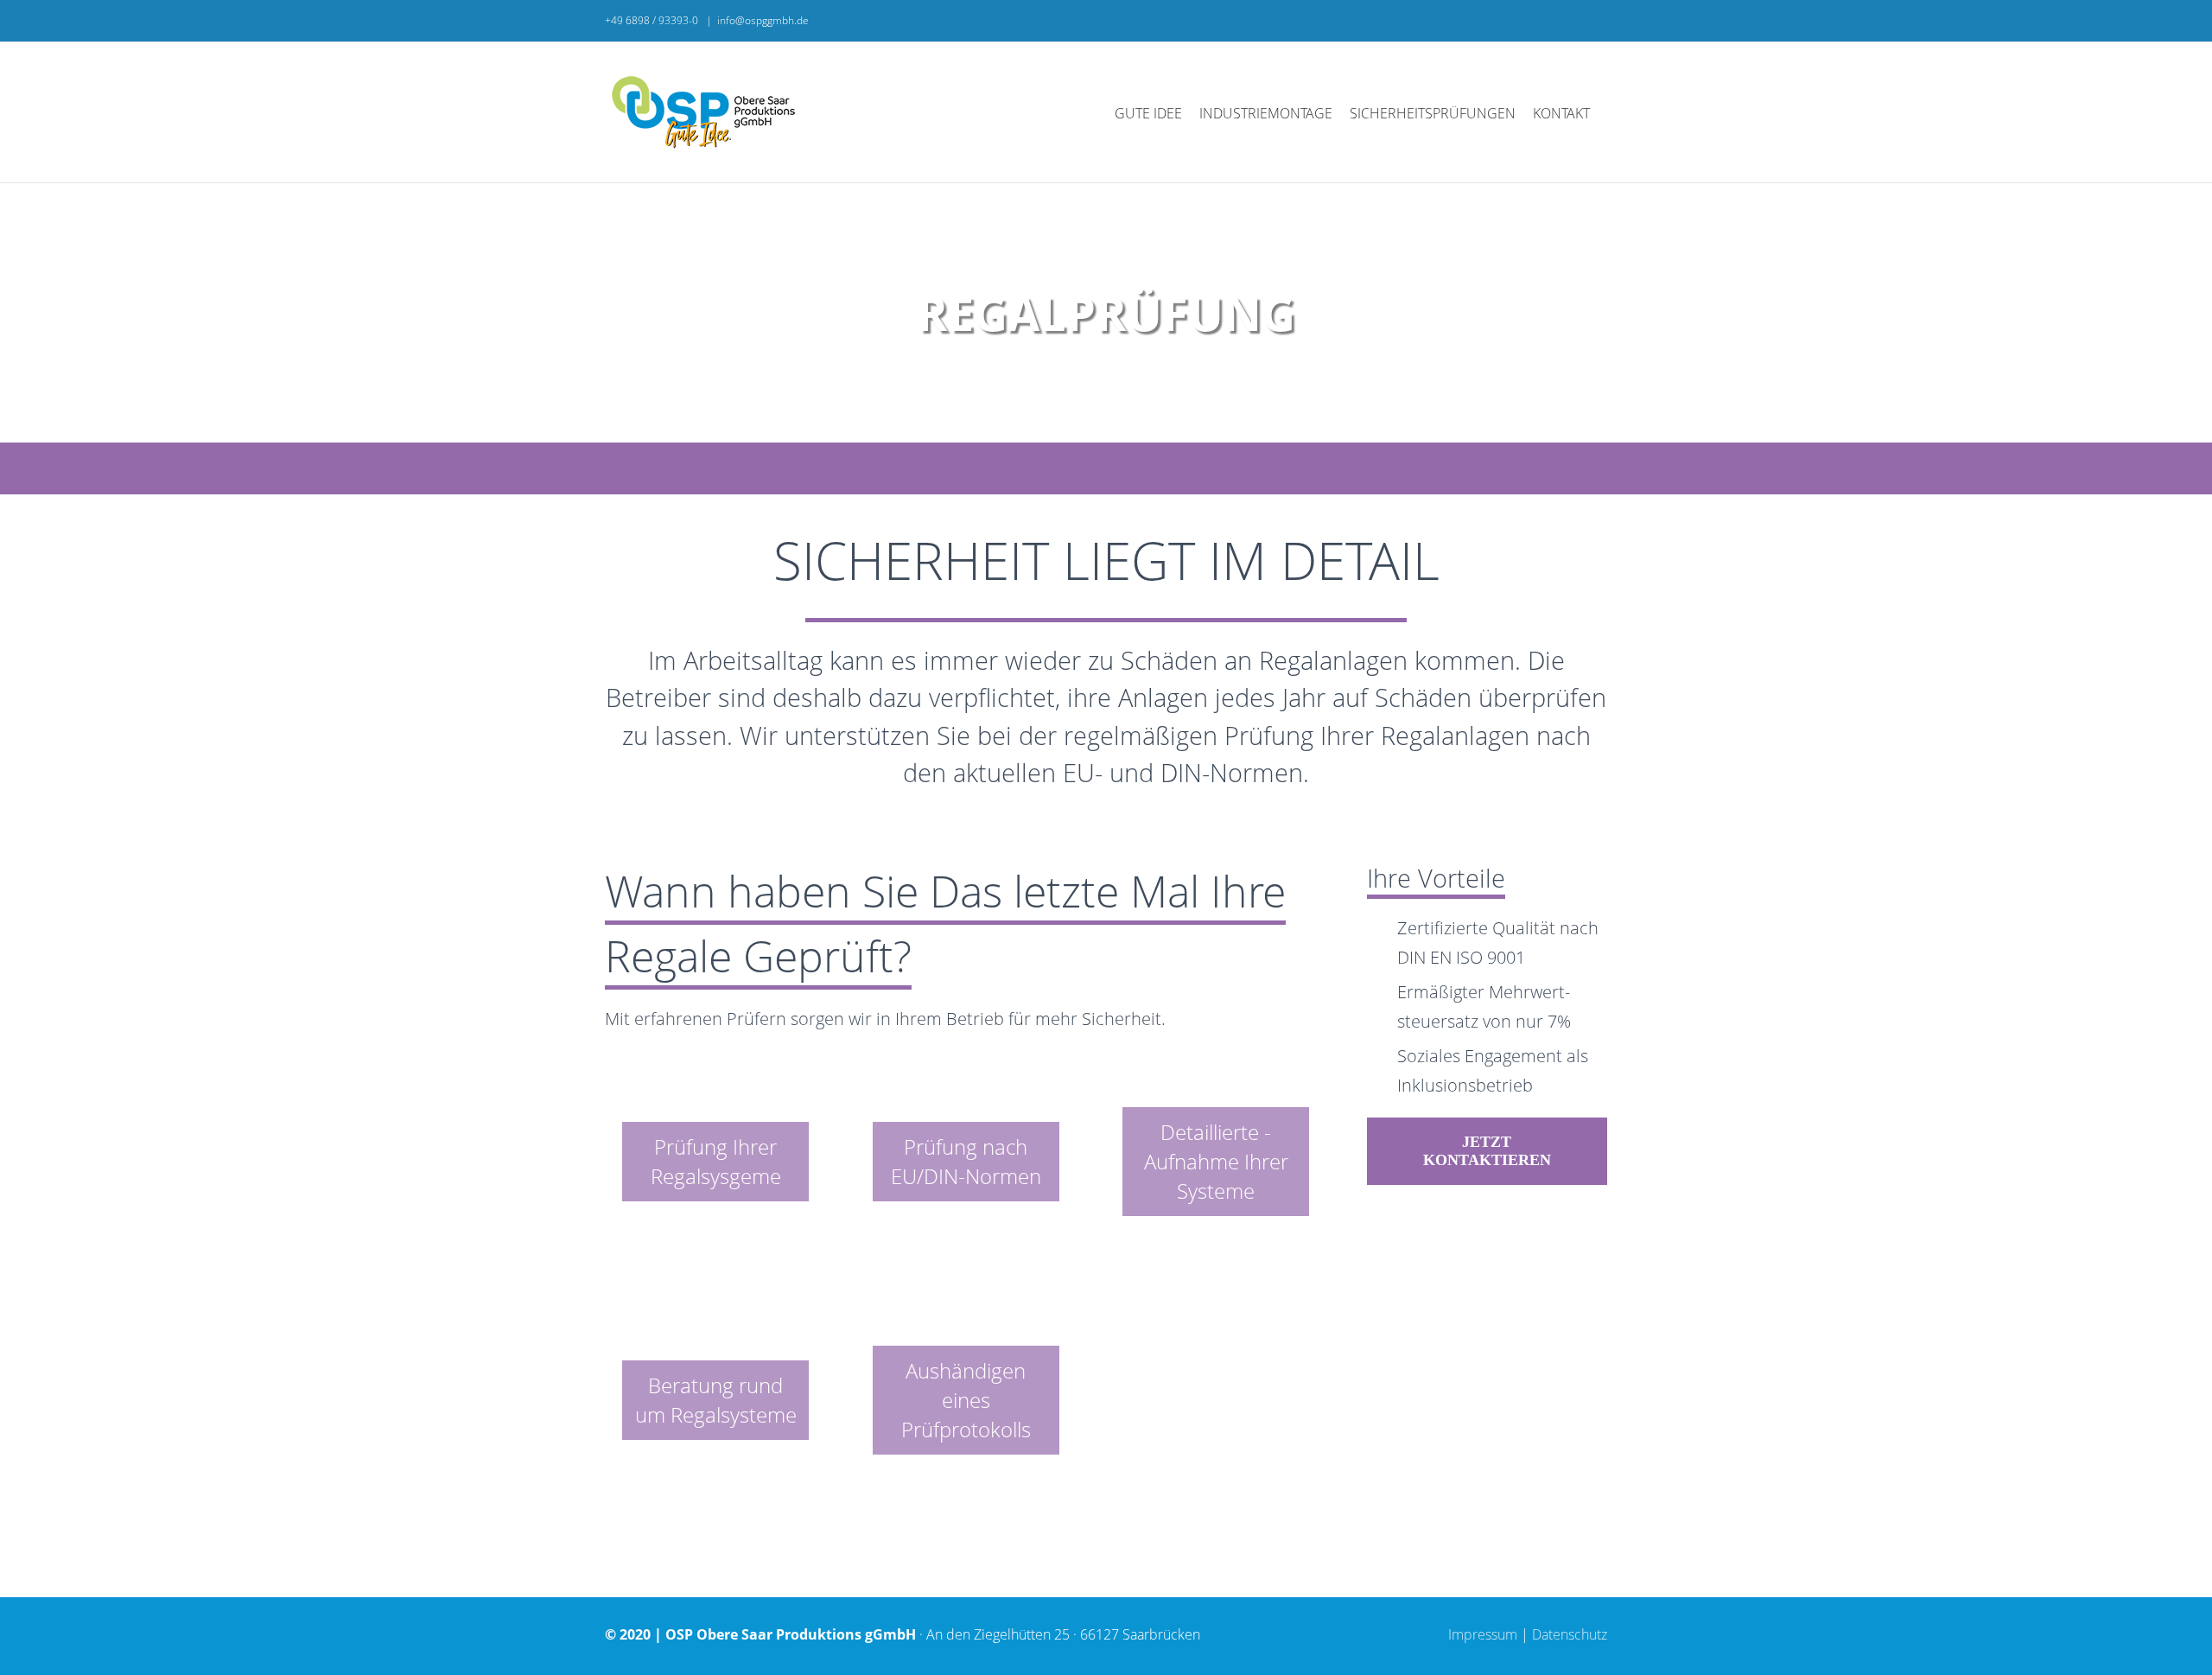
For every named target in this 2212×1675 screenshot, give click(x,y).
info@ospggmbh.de (763, 20)
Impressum (1483, 1634)
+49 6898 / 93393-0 (653, 20)
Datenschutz (1570, 1634)
